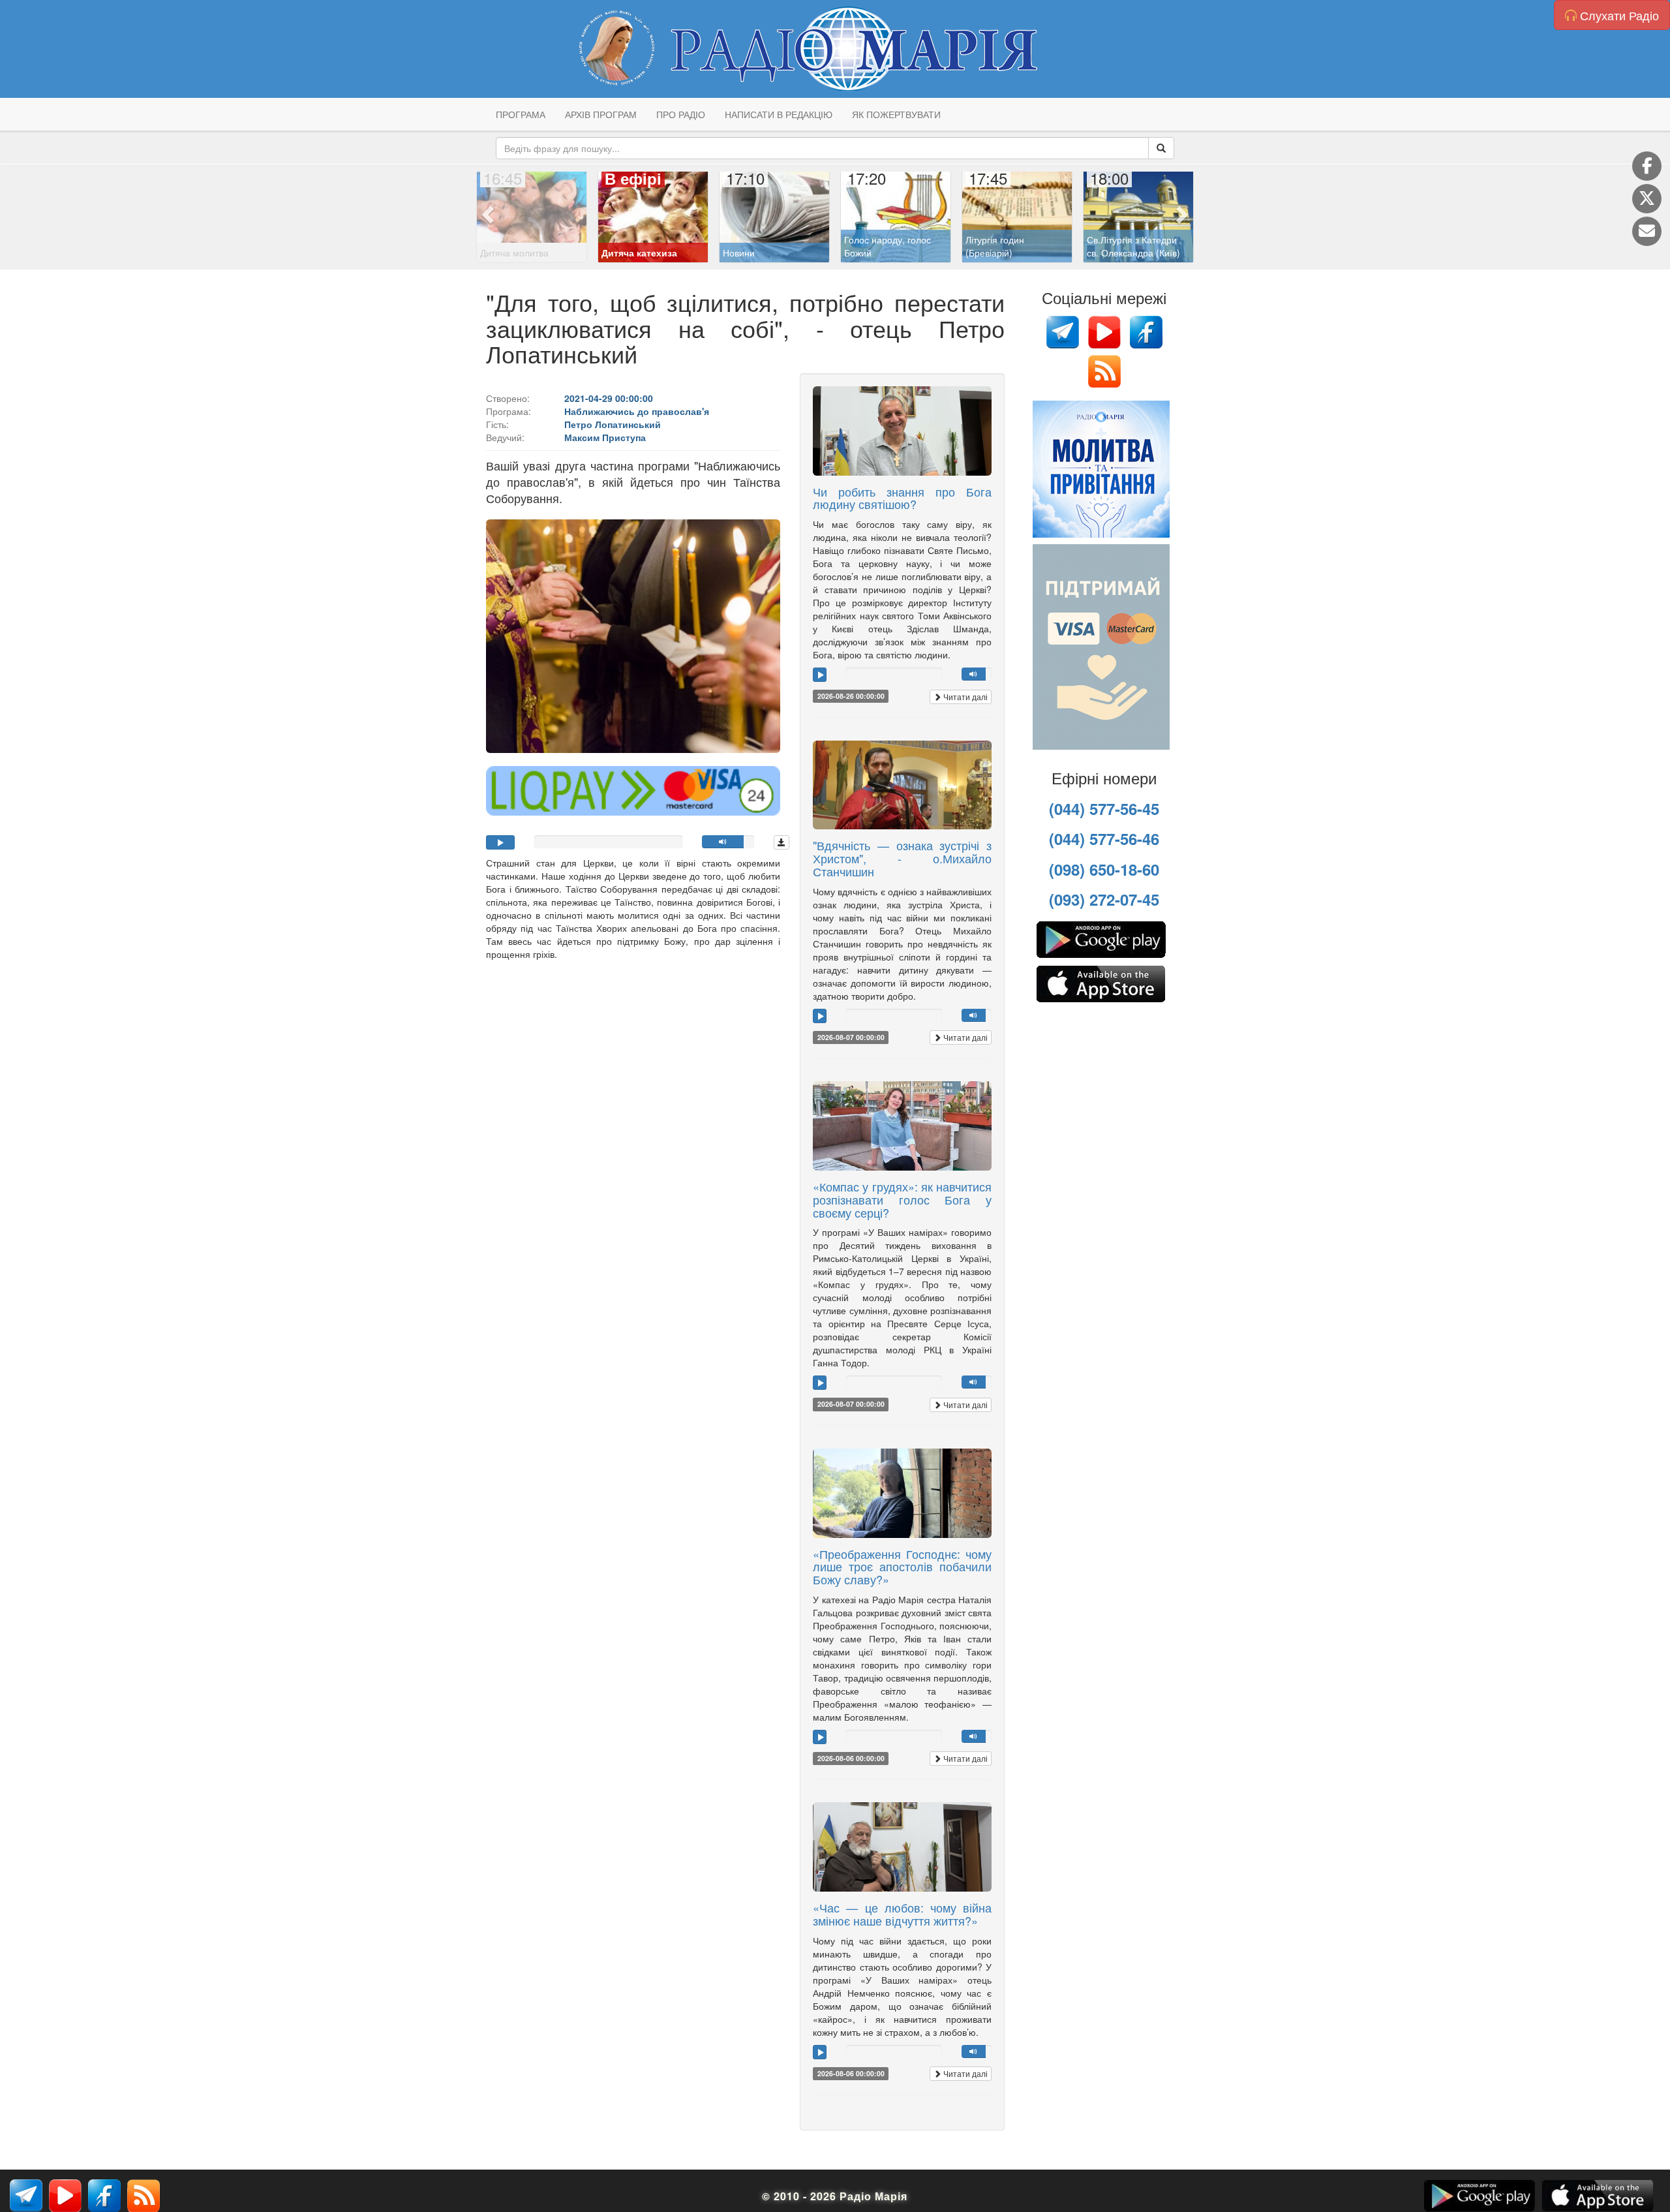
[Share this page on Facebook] (1647, 166)
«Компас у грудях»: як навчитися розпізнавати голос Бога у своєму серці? (902, 1199)
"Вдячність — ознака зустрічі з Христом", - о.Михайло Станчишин (902, 858)
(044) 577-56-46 (1104, 838)
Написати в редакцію (779, 114)
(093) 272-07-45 (1104, 899)
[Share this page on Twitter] (1647, 199)
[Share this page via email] (1647, 231)
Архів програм (601, 114)
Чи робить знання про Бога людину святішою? (902, 498)
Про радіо (681, 114)
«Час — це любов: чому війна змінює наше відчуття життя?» (902, 1914)
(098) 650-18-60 (1104, 869)
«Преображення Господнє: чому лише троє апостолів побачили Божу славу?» (902, 1567)
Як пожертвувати (896, 114)
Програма (521, 114)
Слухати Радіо (1618, 15)
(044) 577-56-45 (1104, 808)
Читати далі (964, 697)
